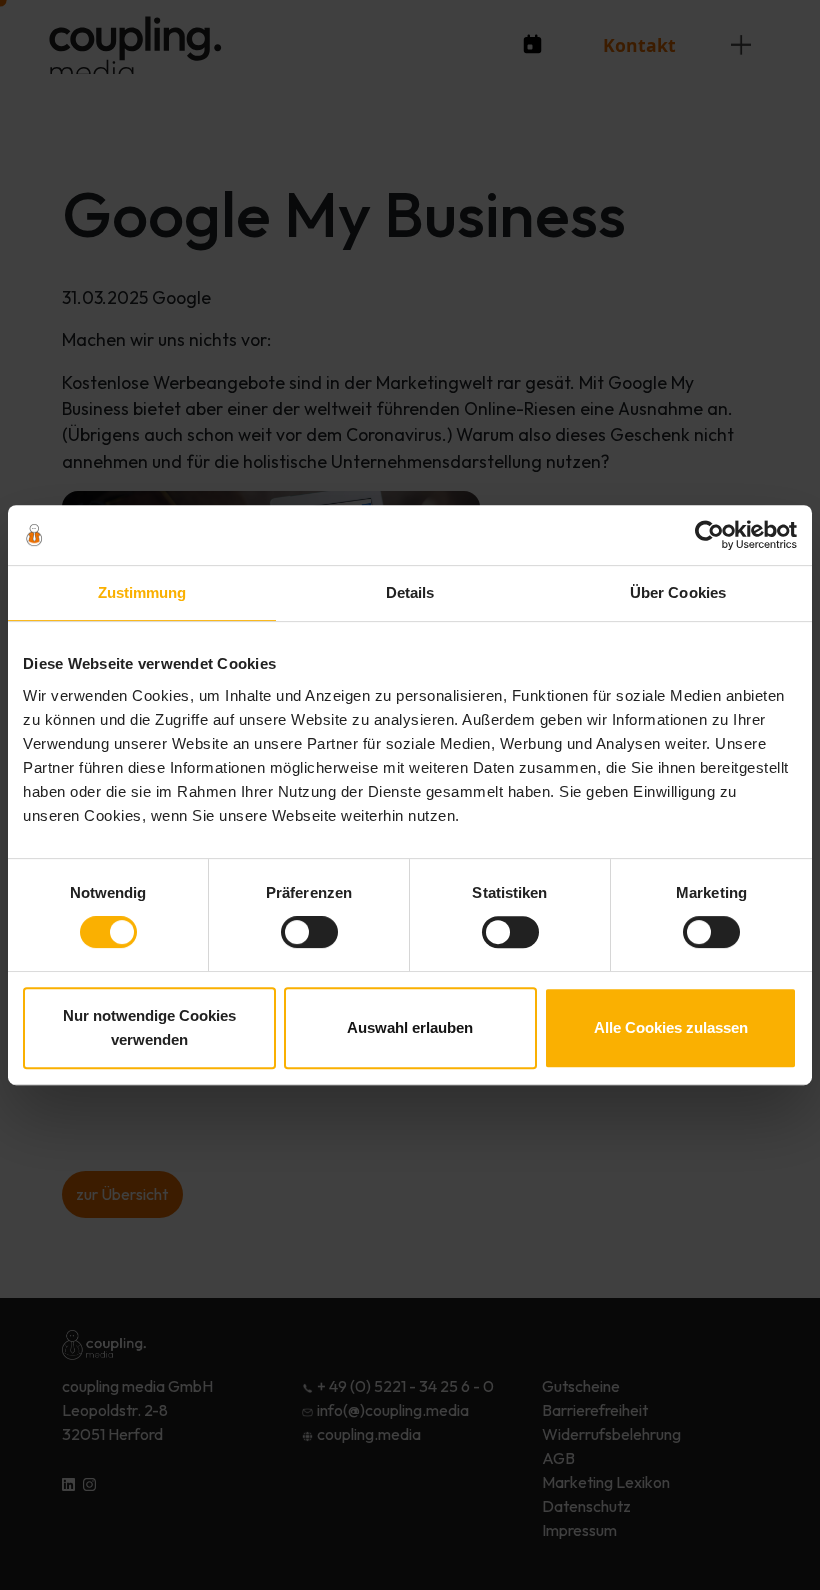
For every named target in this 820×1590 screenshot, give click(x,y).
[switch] (309, 932)
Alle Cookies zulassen (671, 1027)
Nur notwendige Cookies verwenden (149, 1027)
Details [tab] (410, 592)
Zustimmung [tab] (142, 592)
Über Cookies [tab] (678, 592)
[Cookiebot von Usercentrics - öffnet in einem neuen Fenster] (709, 535)
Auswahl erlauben (410, 1027)
